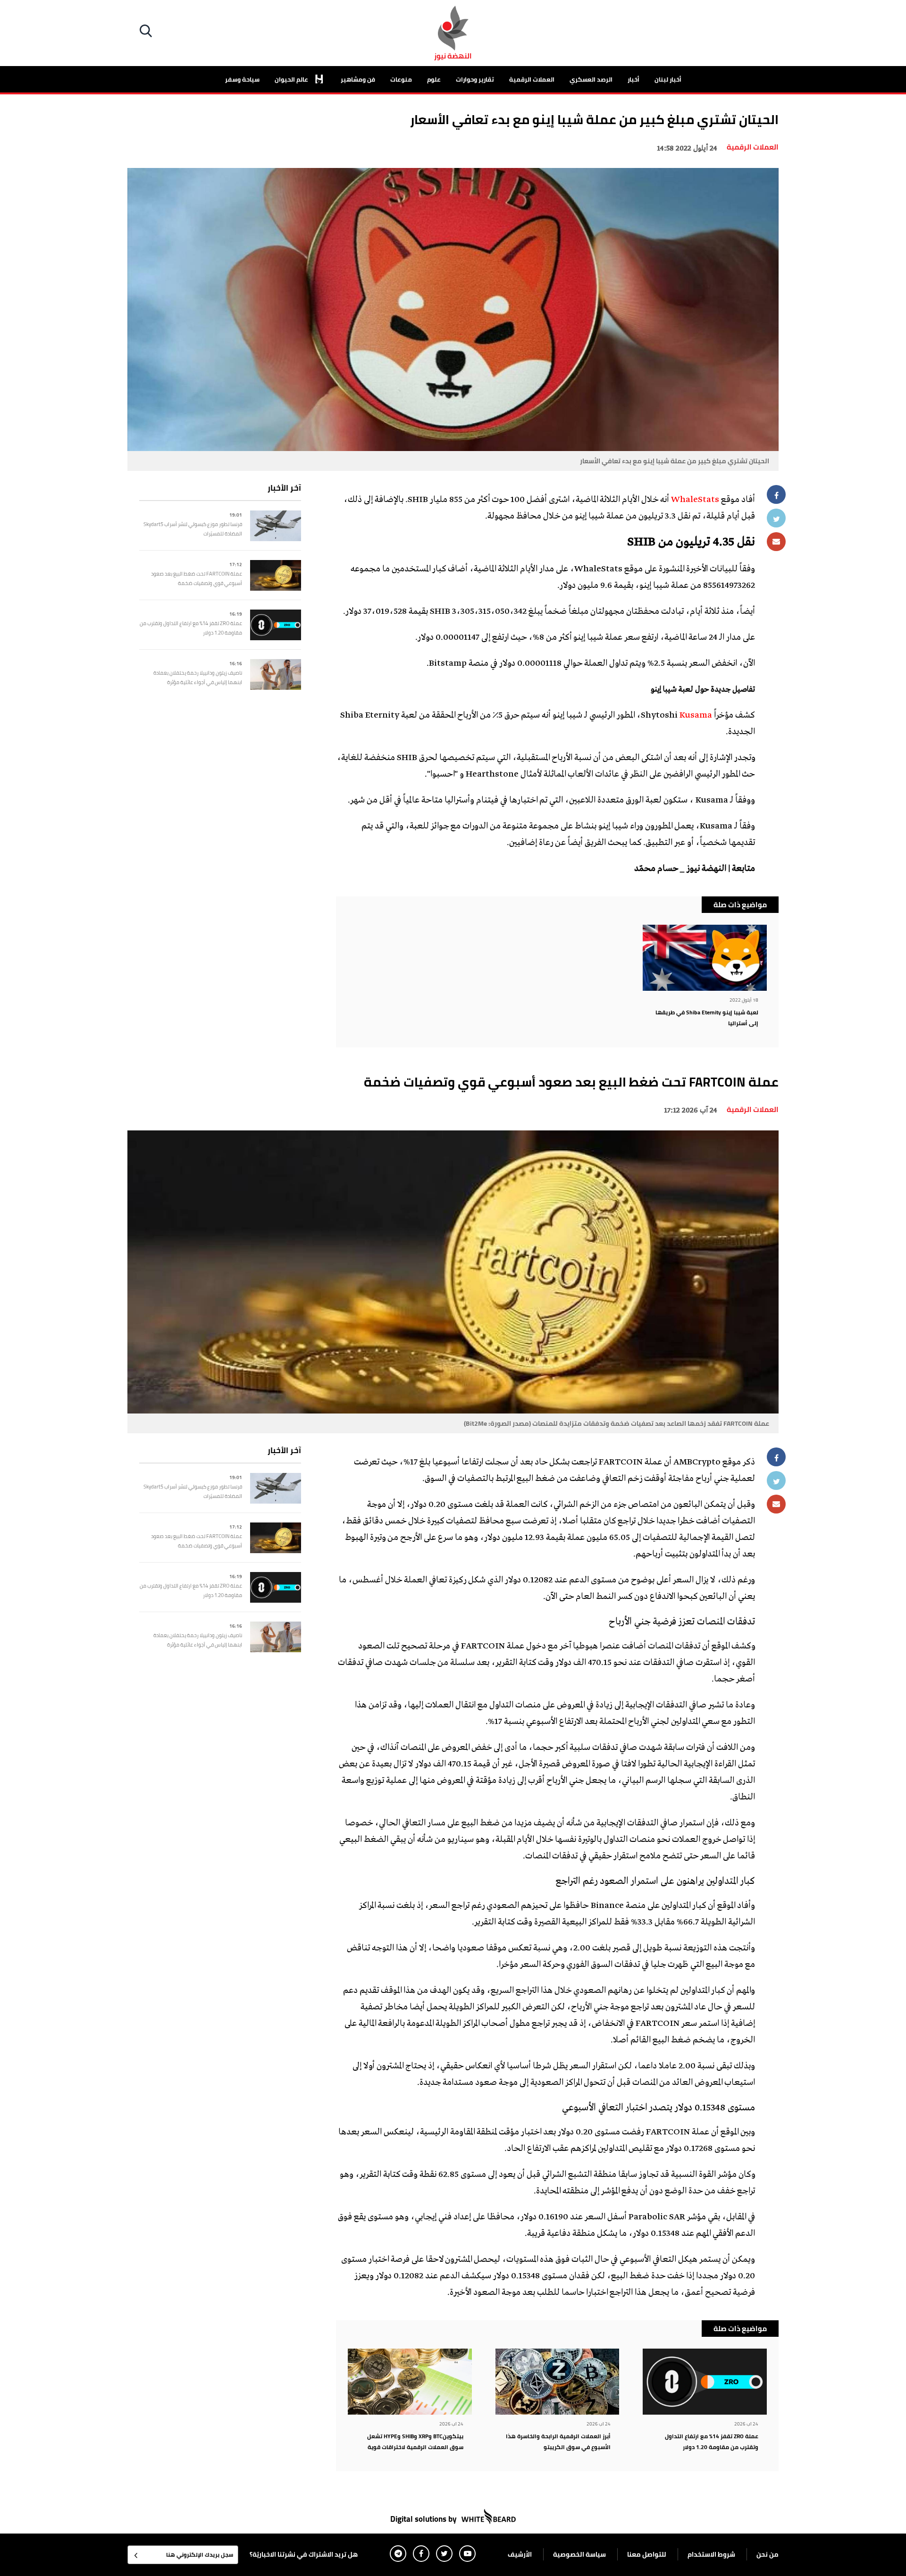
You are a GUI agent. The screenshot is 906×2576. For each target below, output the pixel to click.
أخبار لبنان (668, 79)
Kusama (696, 716)
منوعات (401, 79)
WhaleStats (695, 500)
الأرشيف (520, 2554)
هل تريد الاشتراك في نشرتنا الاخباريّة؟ (304, 2554)
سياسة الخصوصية (579, 2554)
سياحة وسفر (242, 79)
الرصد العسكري (591, 79)
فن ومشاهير (358, 79)
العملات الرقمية (532, 79)
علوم (434, 79)
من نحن (768, 2554)
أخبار (633, 79)
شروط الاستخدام (711, 2554)
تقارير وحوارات (475, 79)
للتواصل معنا (647, 2554)
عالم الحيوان (292, 79)
